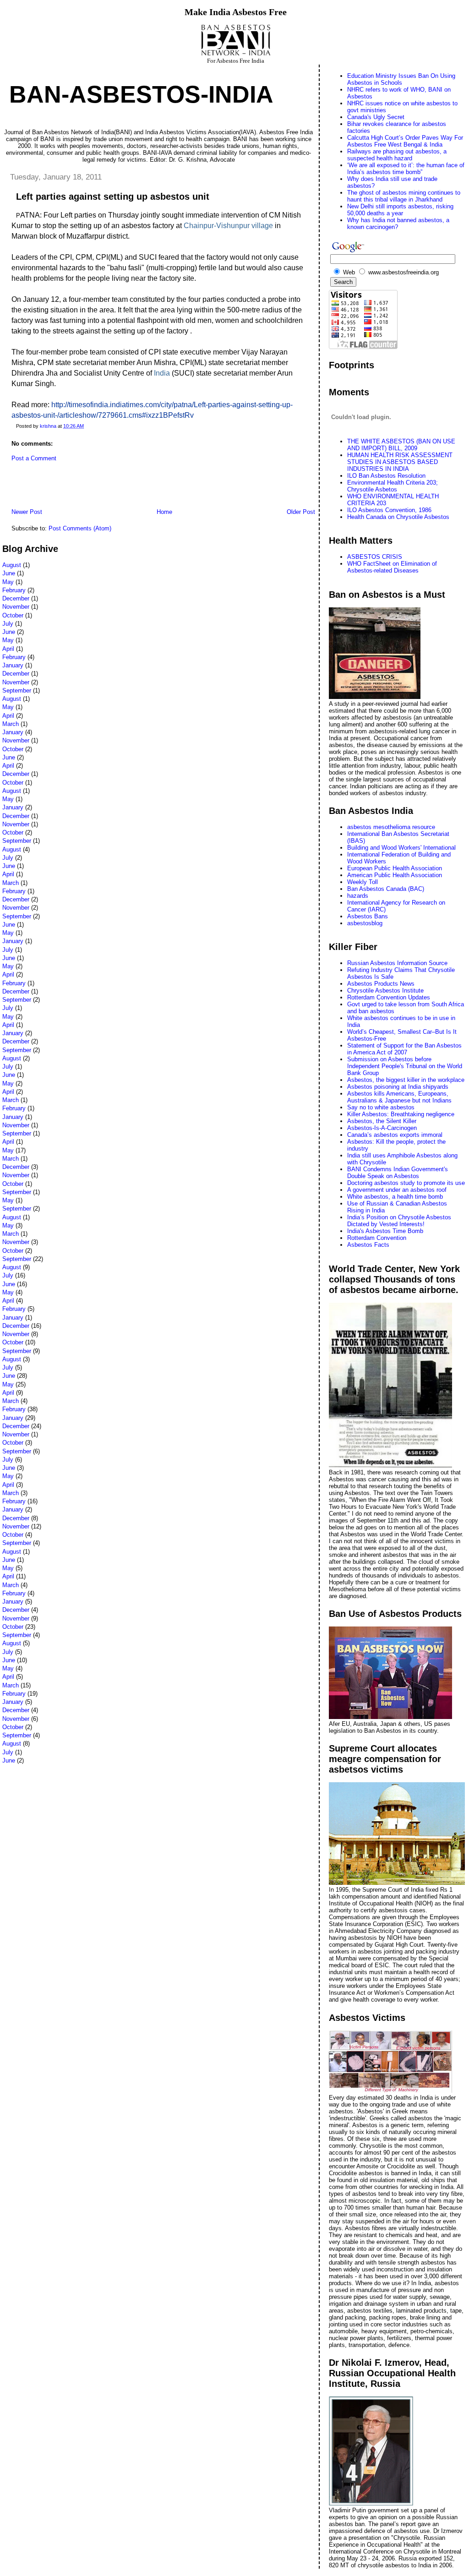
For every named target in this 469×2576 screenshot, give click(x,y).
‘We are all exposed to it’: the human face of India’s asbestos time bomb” (406, 169)
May (8, 582)
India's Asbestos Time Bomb (385, 1231)
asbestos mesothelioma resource (391, 827)
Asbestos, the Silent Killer (382, 1121)
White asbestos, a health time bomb (395, 1197)
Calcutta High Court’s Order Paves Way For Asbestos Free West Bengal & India (405, 141)
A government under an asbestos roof (397, 1190)
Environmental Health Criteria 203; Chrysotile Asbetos (393, 486)
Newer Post (27, 512)
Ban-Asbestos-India (141, 94)
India (162, 373)
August (12, 565)
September (17, 690)
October (13, 615)
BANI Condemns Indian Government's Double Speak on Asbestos (398, 1173)
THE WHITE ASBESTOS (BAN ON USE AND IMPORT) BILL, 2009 (401, 445)
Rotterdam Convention (377, 1238)
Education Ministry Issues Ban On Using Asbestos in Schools (401, 79)
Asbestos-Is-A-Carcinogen (382, 1128)
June (9, 573)
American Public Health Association (395, 875)
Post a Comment (34, 458)
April (8, 649)
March (11, 724)
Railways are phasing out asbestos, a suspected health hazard (397, 155)
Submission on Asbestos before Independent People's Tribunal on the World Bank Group (405, 1066)
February (14, 590)
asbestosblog (365, 923)
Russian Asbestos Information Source (397, 963)
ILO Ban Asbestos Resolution (386, 476)
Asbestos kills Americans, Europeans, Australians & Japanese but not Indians (399, 1097)
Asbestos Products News (381, 984)
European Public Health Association (395, 868)
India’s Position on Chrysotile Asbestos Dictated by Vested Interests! (399, 1221)
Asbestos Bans (368, 916)
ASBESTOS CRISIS (375, 557)
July (8, 624)
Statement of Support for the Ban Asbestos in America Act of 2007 (404, 1049)
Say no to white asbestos (381, 1107)
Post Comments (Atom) (80, 528)
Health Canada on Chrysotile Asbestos (398, 517)
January (13, 665)
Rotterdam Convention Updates (389, 997)
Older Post (301, 512)
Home (164, 512)
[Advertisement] (109, 487)
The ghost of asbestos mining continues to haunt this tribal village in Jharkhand (404, 196)
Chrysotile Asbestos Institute (385, 991)
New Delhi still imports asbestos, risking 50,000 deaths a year (400, 210)
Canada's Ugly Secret (376, 117)
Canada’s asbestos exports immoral (395, 1135)
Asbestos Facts (368, 1245)
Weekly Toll (363, 882)
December (16, 598)
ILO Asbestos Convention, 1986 (389, 510)
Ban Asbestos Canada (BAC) (386, 889)
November (16, 607)
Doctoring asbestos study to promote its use (406, 1183)
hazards (358, 896)
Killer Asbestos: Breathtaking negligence (401, 1114)
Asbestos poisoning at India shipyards (398, 1087)
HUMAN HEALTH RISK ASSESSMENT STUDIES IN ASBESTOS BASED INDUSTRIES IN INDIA (400, 462)
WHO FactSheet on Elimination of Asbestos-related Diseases (392, 567)
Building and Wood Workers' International (401, 848)
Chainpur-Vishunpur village (228, 226)
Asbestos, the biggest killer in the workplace (406, 1080)
